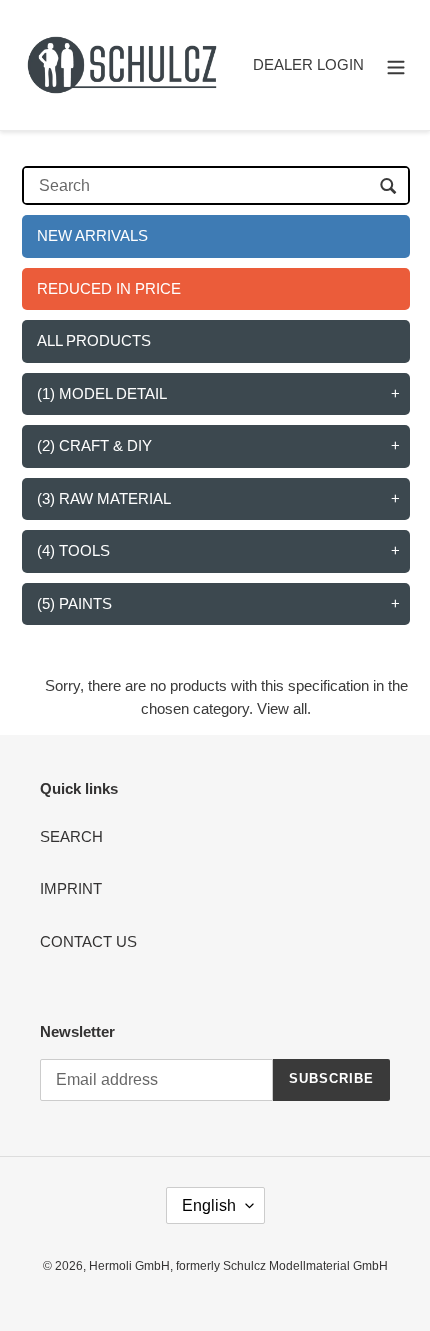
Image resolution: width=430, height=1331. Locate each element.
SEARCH (71, 836)
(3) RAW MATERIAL (104, 498)
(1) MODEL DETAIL (102, 393)
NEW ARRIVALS (92, 235)
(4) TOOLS (73, 550)
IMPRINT (71, 888)
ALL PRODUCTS (94, 340)
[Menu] (396, 65)
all (300, 708)
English (209, 1205)
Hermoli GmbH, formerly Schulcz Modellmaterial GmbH (238, 1266)
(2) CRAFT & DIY (94, 445)
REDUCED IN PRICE (109, 288)
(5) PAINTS (74, 603)
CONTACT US (88, 941)
